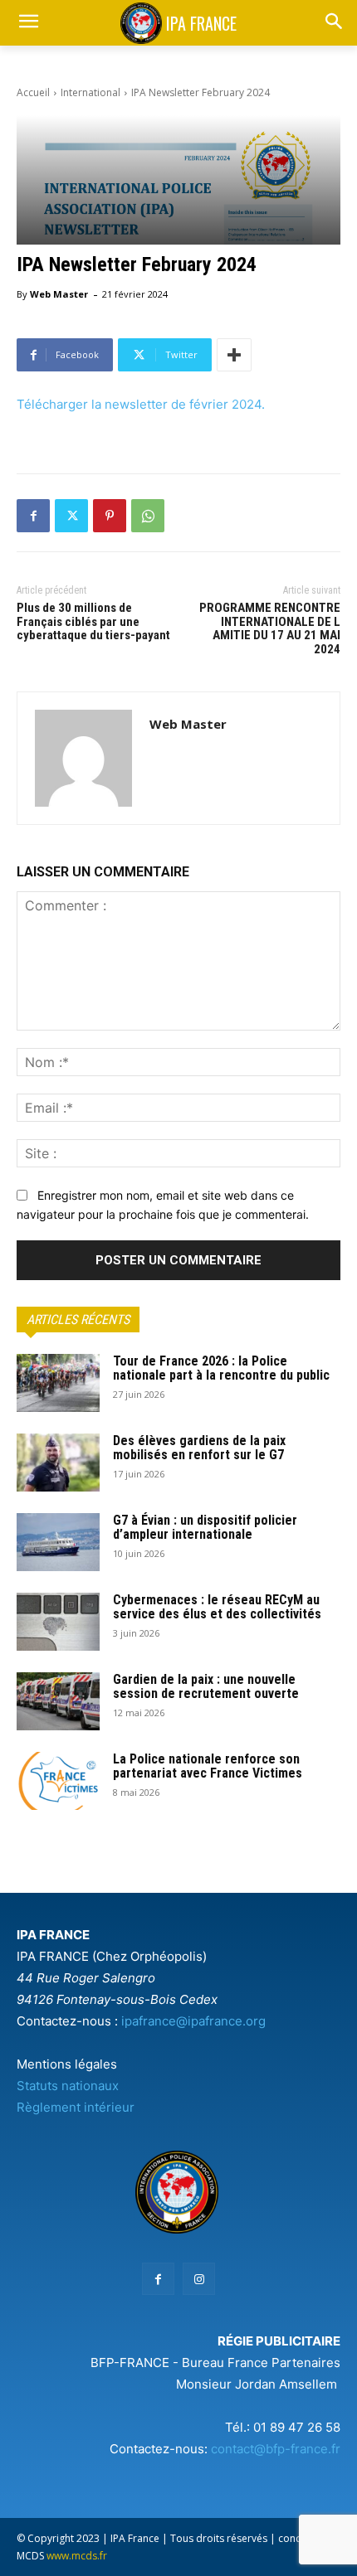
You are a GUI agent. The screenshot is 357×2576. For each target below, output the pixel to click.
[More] (234, 355)
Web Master (59, 294)
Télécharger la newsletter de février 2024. (141, 404)
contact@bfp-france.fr (276, 2449)
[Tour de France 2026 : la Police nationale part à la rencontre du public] (58, 1383)
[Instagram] (199, 2279)
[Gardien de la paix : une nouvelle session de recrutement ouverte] (58, 1701)
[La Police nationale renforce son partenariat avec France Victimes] (58, 1781)
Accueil (33, 92)
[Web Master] (83, 758)
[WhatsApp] (148, 516)
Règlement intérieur (76, 2107)
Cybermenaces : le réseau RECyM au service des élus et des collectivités (217, 1607)
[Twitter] (71, 516)
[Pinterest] (110, 516)
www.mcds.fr (77, 2556)
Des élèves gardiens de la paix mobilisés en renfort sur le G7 (199, 1448)
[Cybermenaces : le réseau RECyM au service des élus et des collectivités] (58, 1622)
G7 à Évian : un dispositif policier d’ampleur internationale (205, 1528)
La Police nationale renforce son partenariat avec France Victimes (208, 1766)
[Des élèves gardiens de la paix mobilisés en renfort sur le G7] (58, 1463)
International (90, 92)
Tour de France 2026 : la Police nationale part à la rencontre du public (221, 1368)
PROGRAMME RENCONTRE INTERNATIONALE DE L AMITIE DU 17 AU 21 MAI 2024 (270, 628)
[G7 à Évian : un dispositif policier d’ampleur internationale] (58, 1542)
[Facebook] (33, 516)
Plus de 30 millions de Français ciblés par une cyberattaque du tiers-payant (93, 621)
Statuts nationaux (68, 2086)
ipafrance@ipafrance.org (193, 2021)
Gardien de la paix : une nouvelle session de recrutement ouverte (206, 1687)
